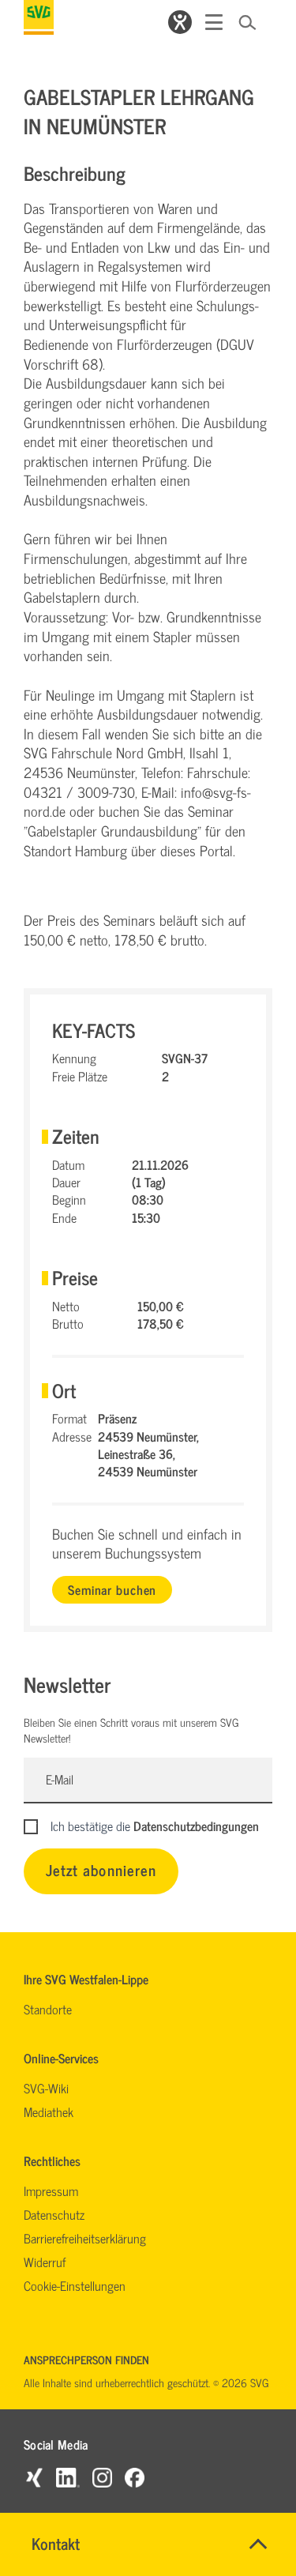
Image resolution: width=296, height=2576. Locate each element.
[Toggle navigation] (214, 22)
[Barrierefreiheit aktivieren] (180, 22)
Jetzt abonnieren (101, 1869)
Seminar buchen (112, 1589)
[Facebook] (135, 2477)
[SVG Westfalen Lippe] (39, 17)
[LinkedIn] (68, 2477)
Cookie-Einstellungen (75, 2285)
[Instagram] (102, 2477)
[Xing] (34, 2477)
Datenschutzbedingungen (196, 1826)
